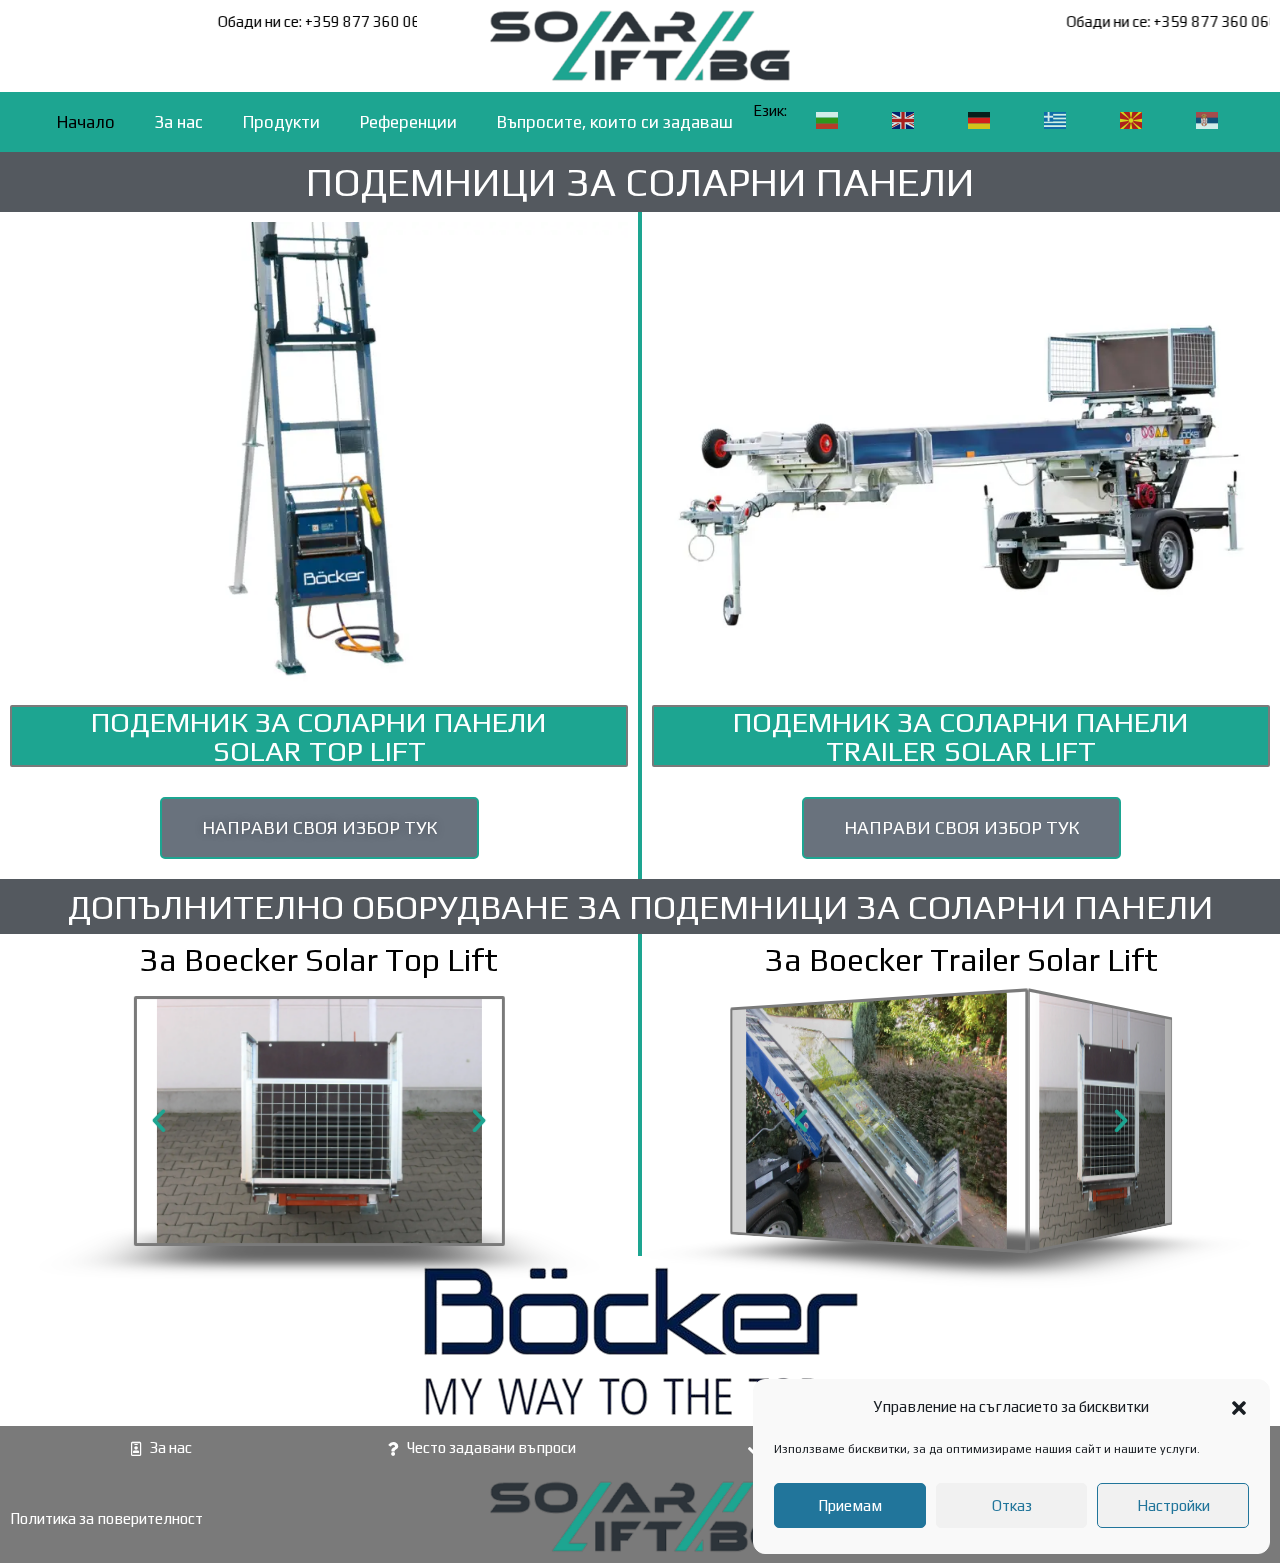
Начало (86, 122)
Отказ (1012, 1505)
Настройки (1173, 1505)
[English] (904, 120)
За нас (179, 122)
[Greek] (1056, 120)
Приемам (850, 1505)
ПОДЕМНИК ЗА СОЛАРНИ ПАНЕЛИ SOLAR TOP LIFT (319, 736)
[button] (1239, 1408)
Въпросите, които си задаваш (615, 122)
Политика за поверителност (106, 1518)
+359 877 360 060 (388, 21)
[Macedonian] (1132, 120)
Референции (408, 122)
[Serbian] (1208, 120)
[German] (980, 120)
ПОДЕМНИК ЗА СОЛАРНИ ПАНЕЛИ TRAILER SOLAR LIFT (961, 736)
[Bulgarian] (828, 120)
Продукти (281, 122)
